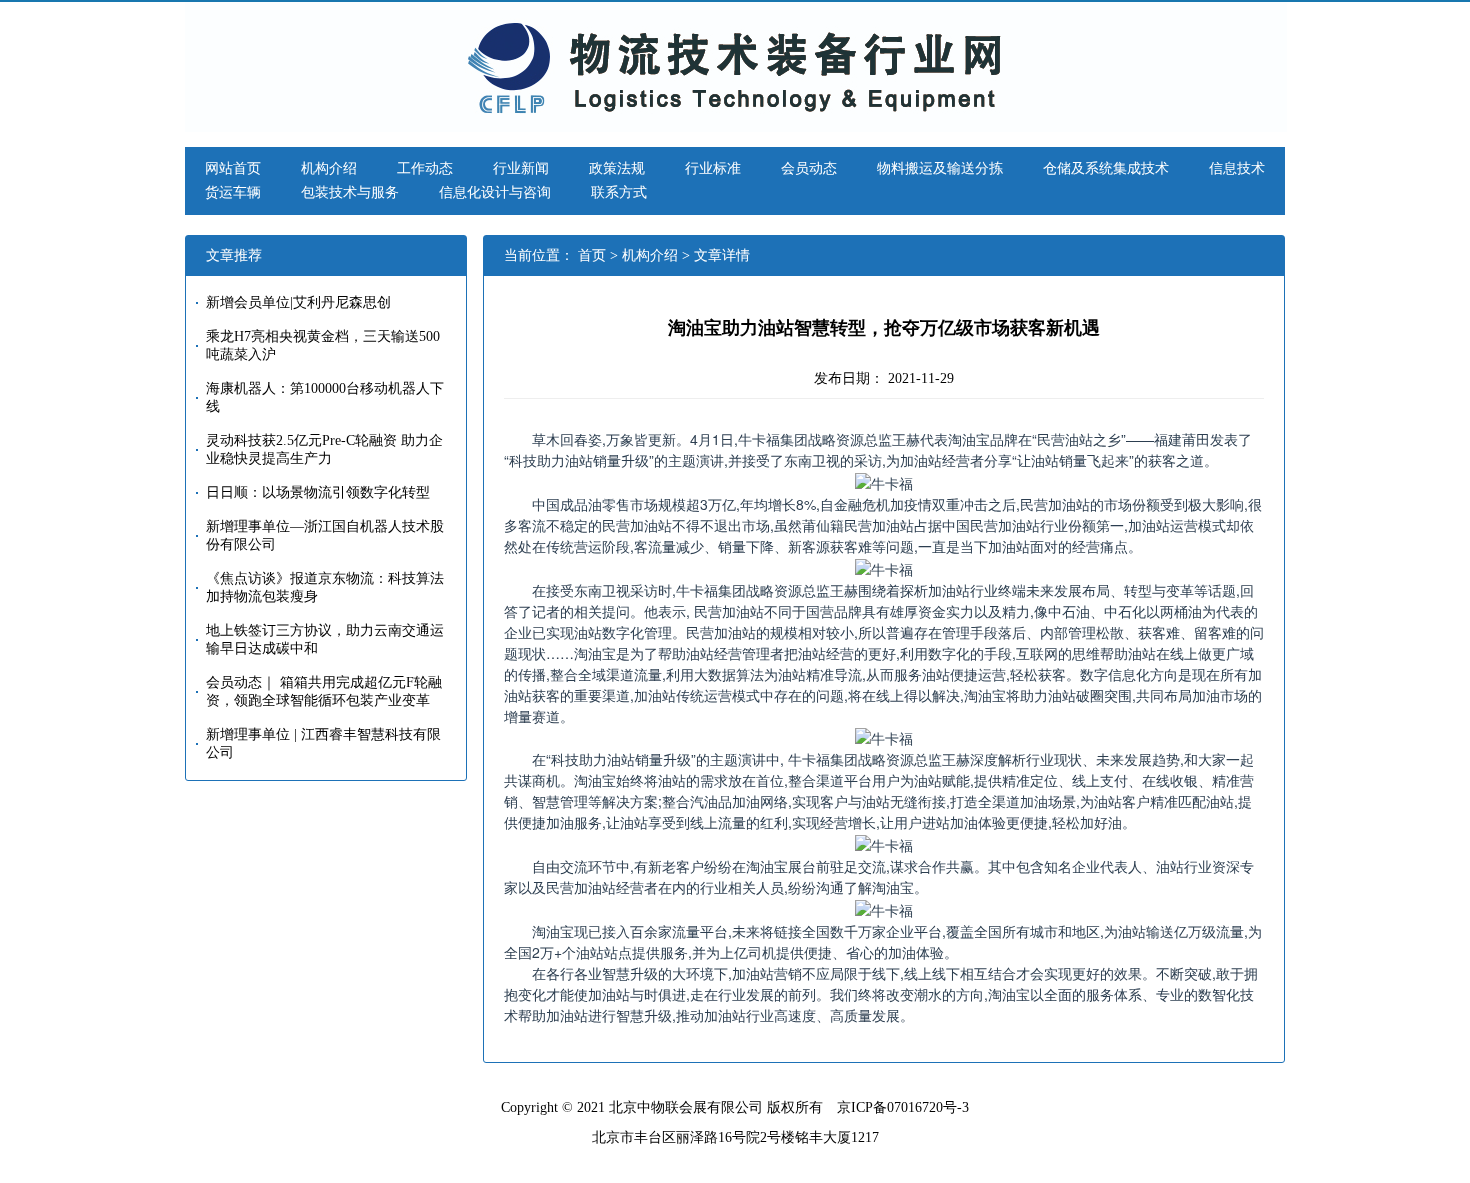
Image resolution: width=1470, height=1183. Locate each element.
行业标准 (713, 168)
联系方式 (619, 192)
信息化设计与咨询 (495, 192)
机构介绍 (329, 168)
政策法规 (617, 168)
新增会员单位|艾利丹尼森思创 (298, 302)
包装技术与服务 (350, 192)
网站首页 (233, 168)
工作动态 (425, 168)
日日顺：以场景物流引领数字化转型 (318, 492)
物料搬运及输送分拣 (940, 168)
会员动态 (809, 168)
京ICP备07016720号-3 (903, 1107)
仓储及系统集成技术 (1106, 168)
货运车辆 (233, 192)
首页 (592, 255)
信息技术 (1237, 168)
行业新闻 (521, 168)
